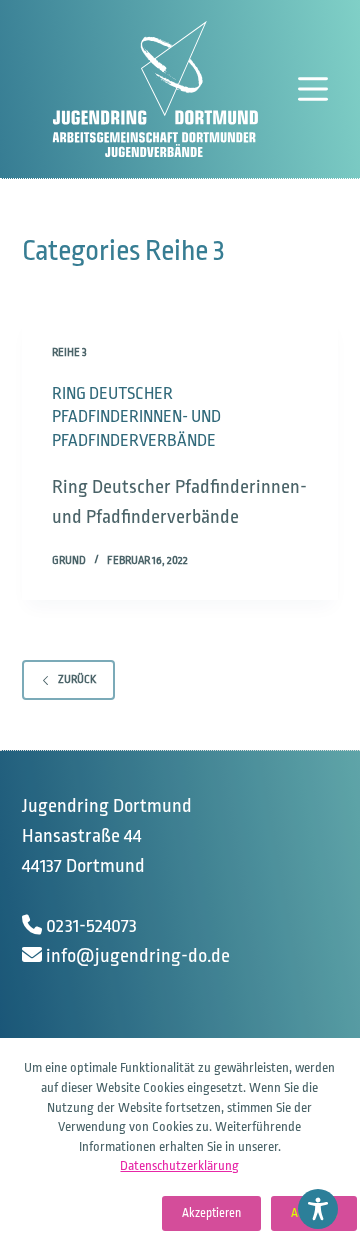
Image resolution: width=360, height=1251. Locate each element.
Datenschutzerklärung (179, 1165)
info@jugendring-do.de (138, 956)
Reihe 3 (69, 352)
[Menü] (318, 89)
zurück (77, 679)
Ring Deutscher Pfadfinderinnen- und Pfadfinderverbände (136, 417)
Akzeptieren (211, 1213)
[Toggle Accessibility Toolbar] (318, 1209)
